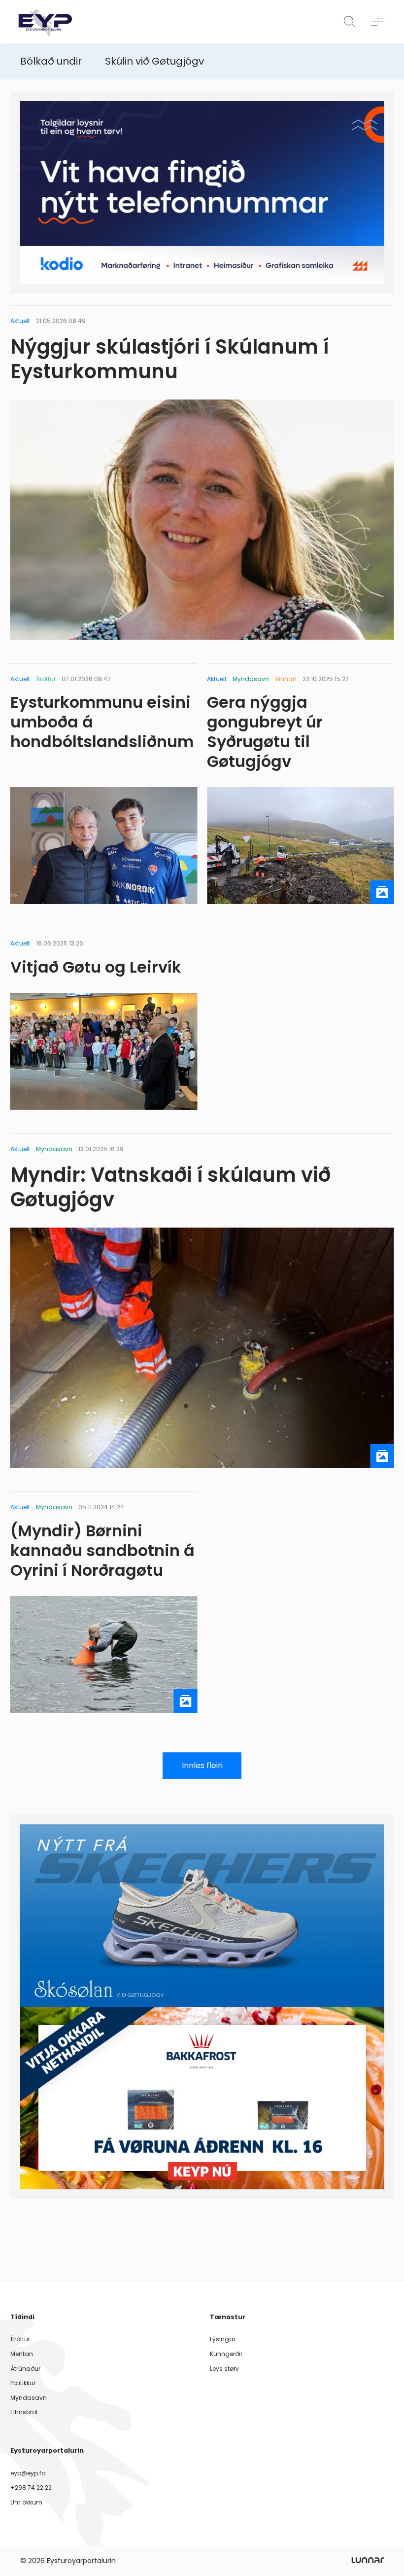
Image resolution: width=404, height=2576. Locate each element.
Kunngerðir (226, 2354)
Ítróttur (20, 2339)
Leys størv (224, 2369)
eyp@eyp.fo (28, 2473)
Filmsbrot (24, 2412)
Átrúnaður (25, 2369)
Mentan (22, 2354)
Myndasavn (29, 2398)
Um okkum (26, 2502)
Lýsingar (223, 2339)
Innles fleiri (202, 1765)
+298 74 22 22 (31, 2487)
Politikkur (23, 2383)
